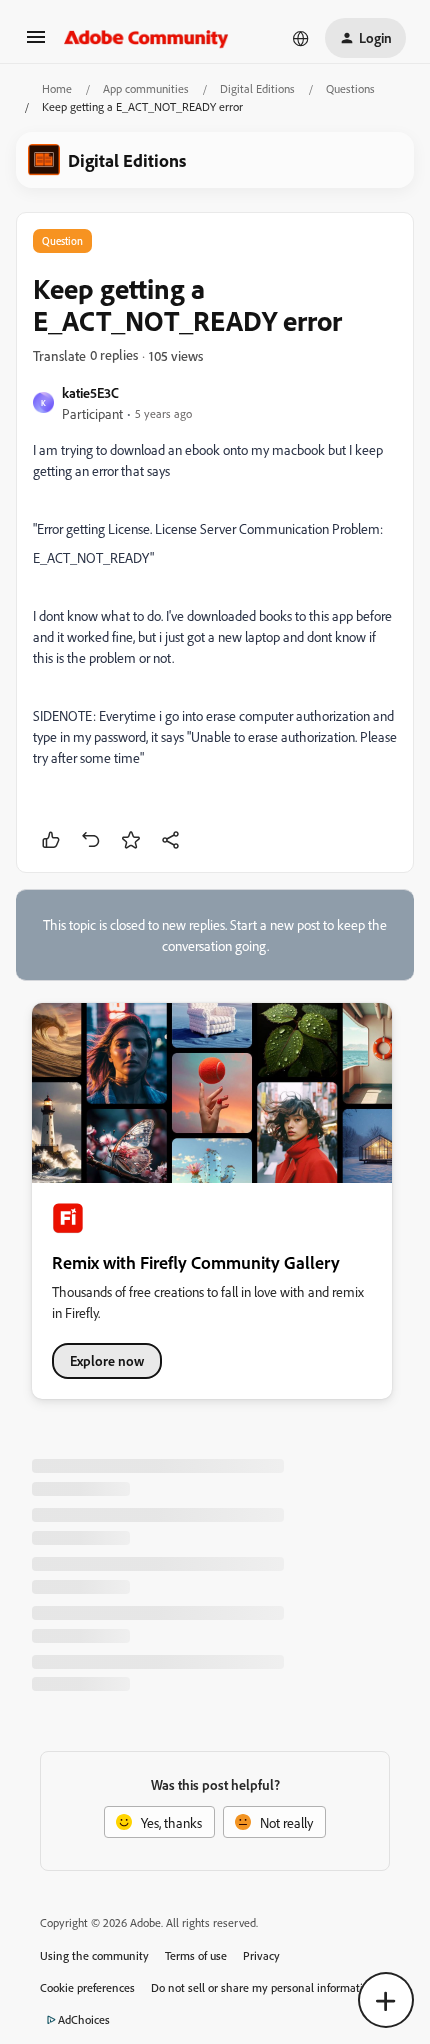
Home (57, 88)
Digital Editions (257, 88)
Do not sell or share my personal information (263, 1987)
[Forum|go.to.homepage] (146, 38)
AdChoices (84, 2019)
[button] (36, 43)
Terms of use (196, 1955)
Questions (350, 88)
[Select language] (301, 38)
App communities (146, 88)
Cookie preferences (87, 1987)
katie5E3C (90, 392)
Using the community (94, 1955)
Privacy (261, 1955)
